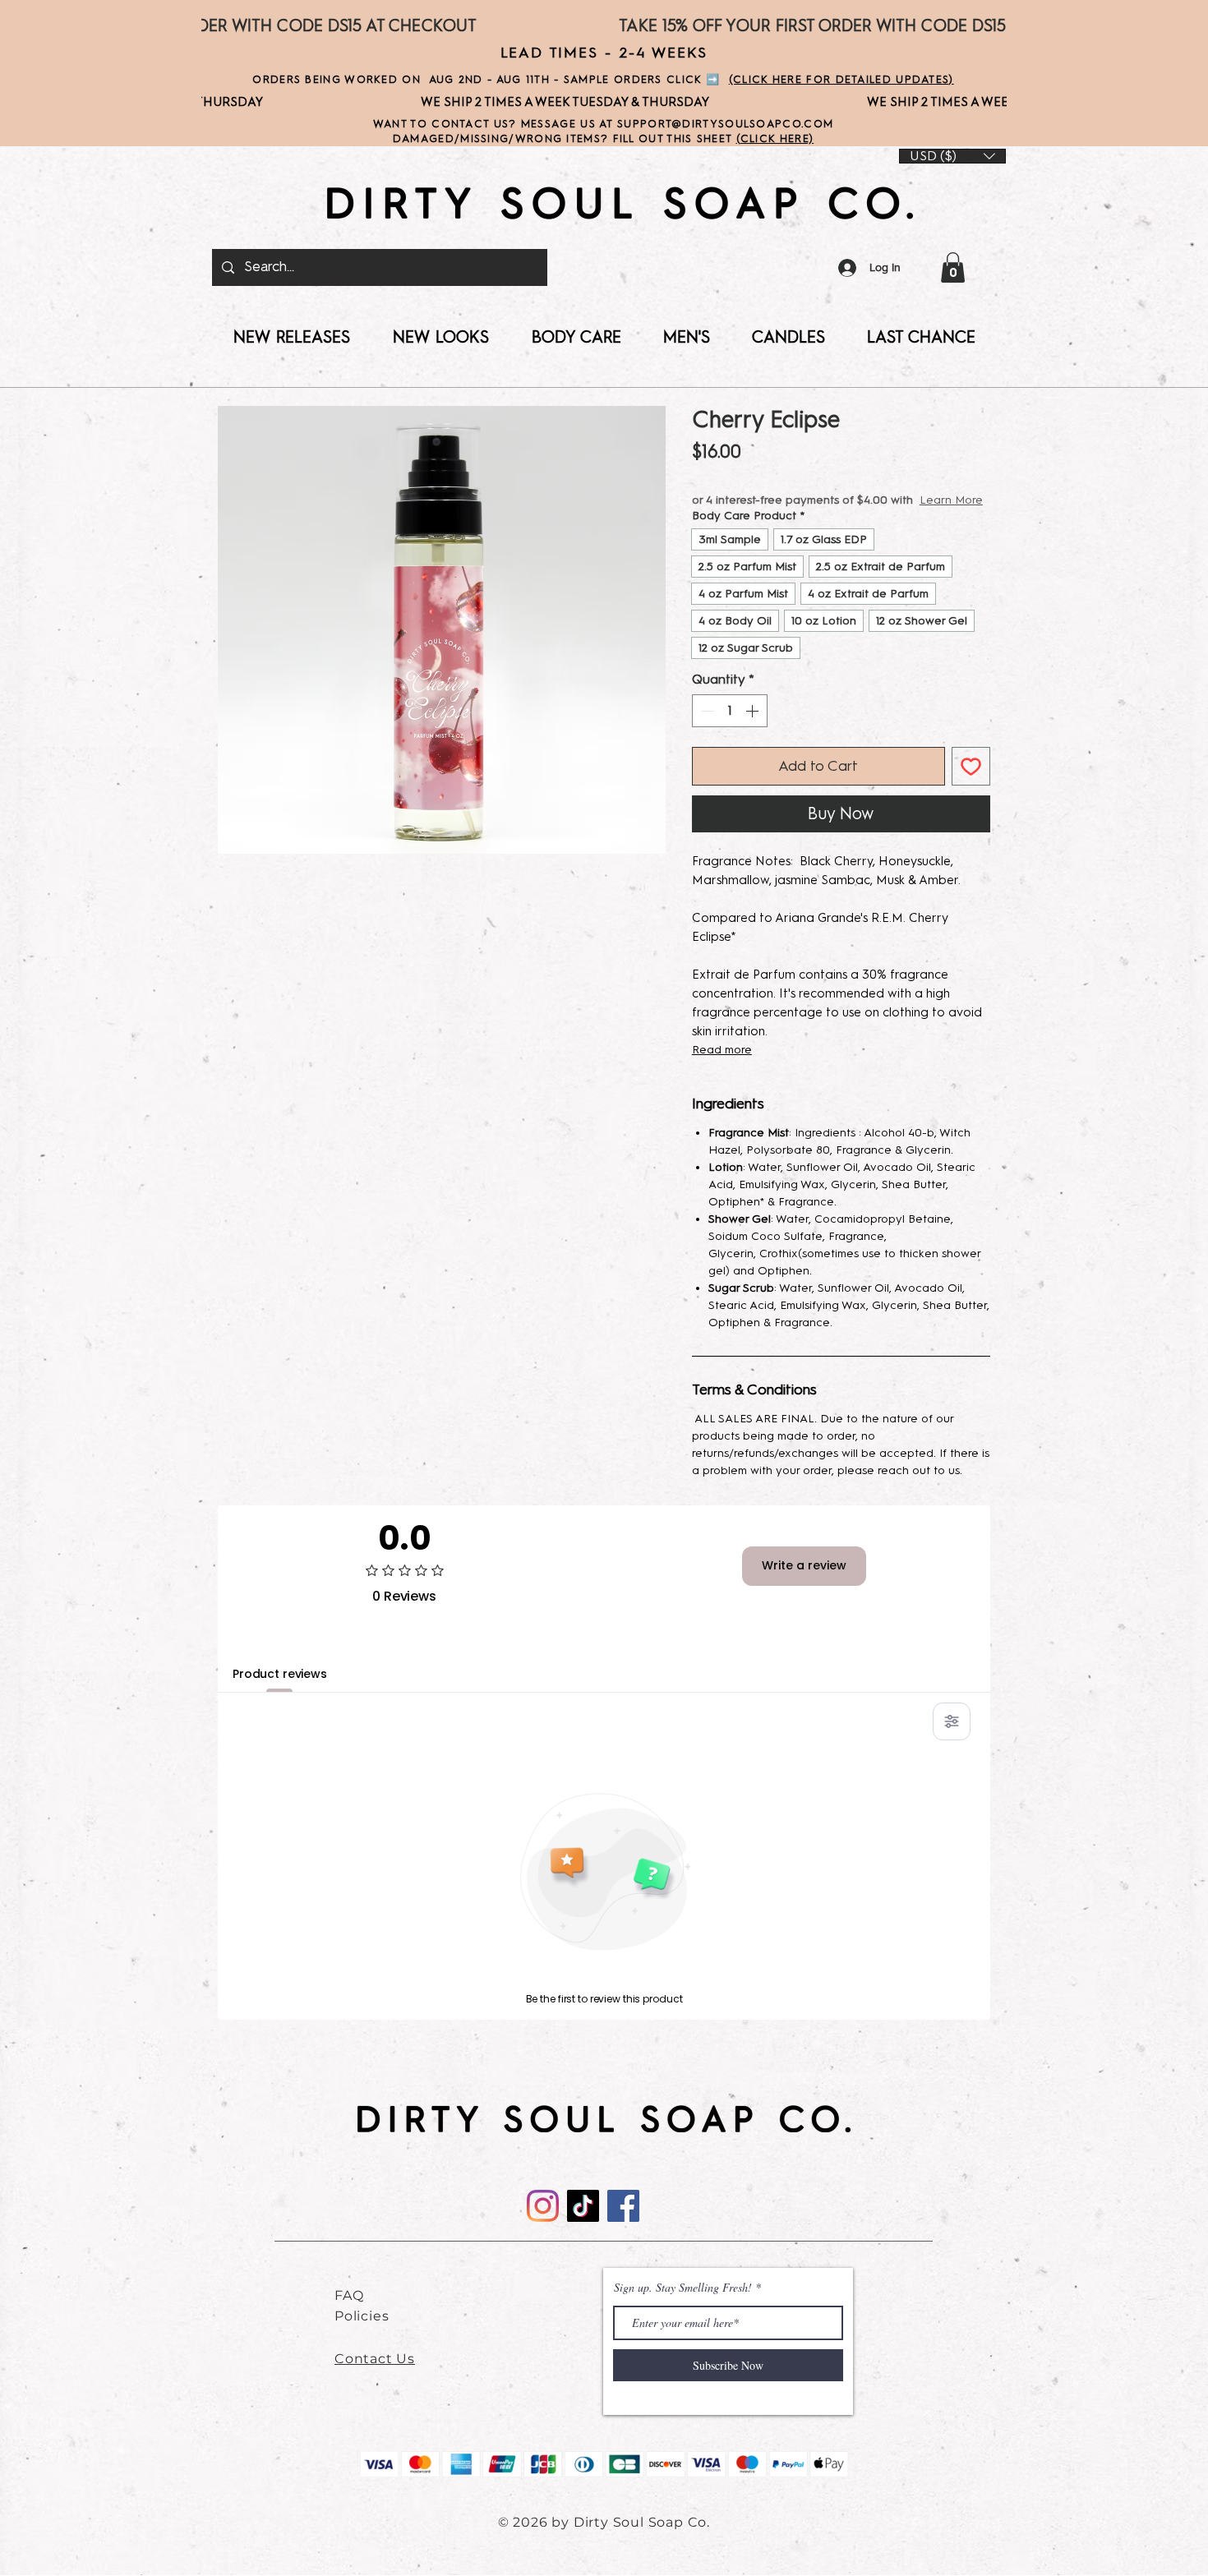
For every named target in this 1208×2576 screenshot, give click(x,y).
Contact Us (375, 2375)
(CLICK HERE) (775, 138)
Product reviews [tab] (280, 1690)
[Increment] (754, 727)
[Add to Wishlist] (971, 783)
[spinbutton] (730, 727)
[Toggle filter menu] (952, 1738)
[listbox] (952, 156)
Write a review (804, 1582)
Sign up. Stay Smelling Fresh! (683, 2304)
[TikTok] (583, 2222)
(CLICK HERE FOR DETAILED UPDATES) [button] (841, 79)
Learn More (800, 516)
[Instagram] (543, 2222)
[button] (953, 267)
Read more (722, 1066)
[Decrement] (706, 727)
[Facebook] (623, 2222)
